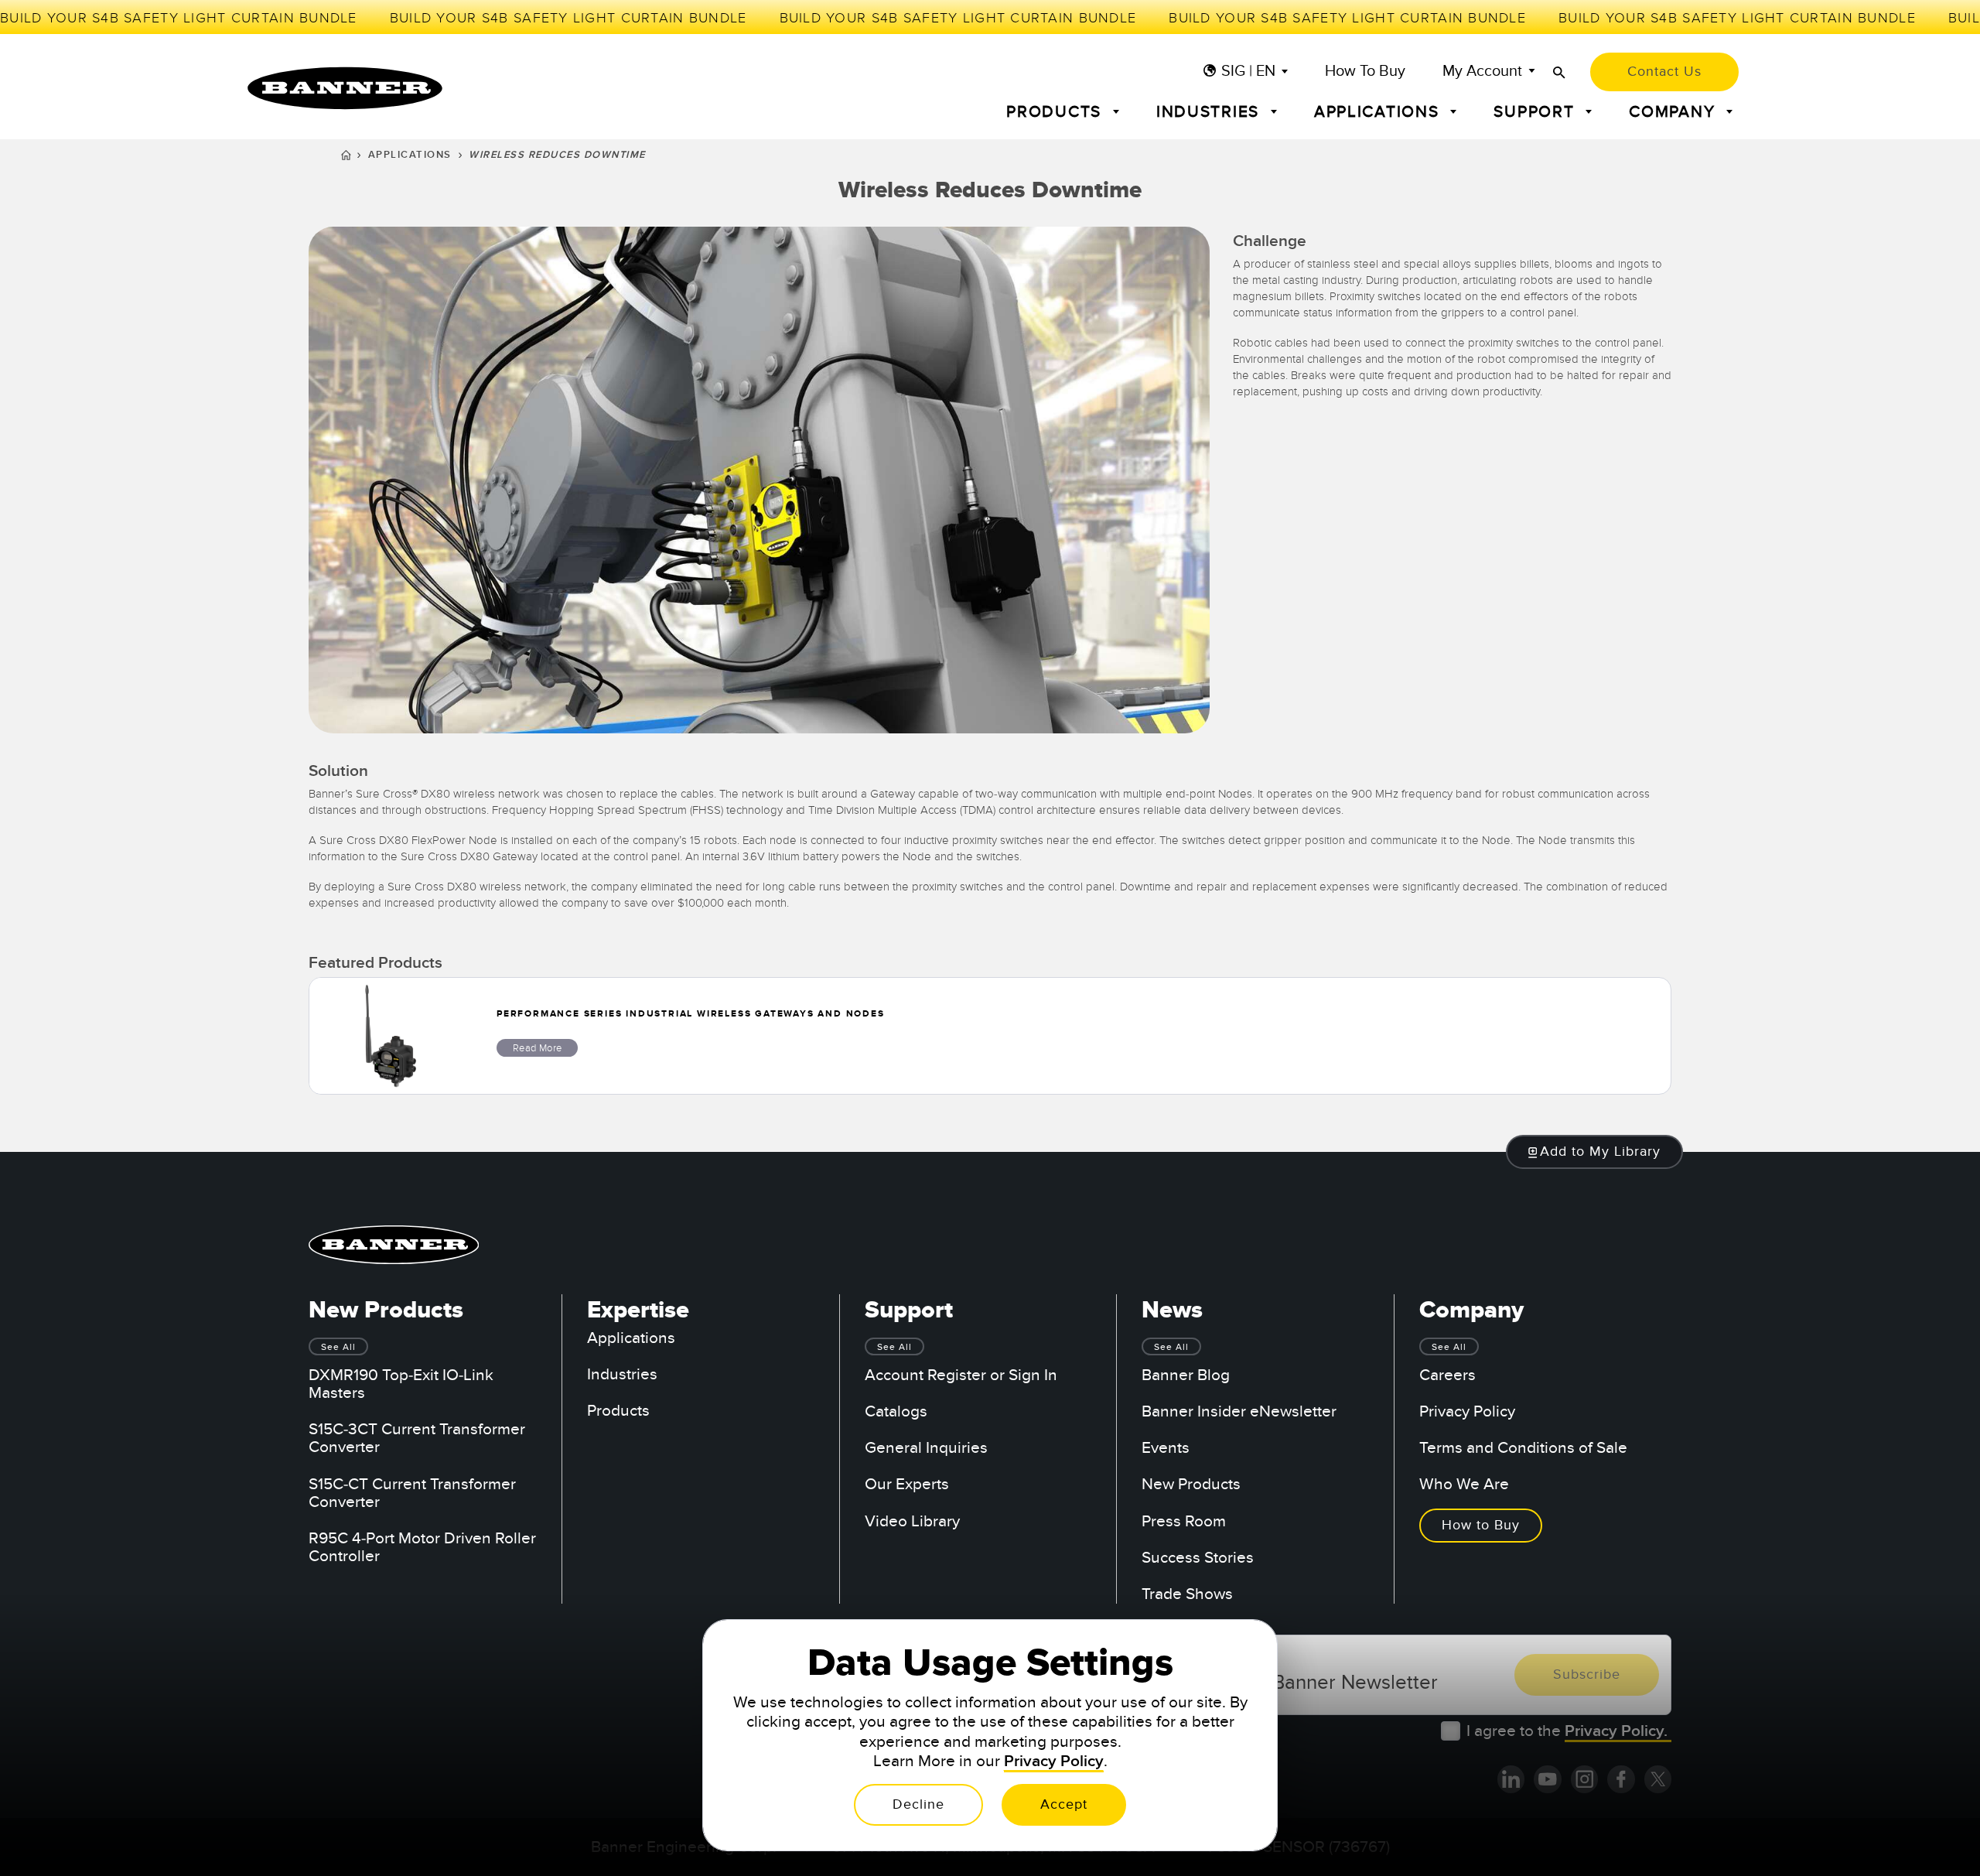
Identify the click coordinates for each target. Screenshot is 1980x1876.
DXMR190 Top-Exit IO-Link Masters (401, 1384)
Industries (622, 1374)
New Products (1191, 1484)
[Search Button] (1559, 72)
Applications (410, 155)
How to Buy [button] (1481, 1525)
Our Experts (907, 1484)
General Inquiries (926, 1448)
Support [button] (1536, 112)
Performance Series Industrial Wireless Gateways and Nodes (691, 1014)
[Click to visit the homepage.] (345, 88)
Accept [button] (1064, 1804)
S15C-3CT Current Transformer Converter (417, 1438)
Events (1166, 1448)
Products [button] (1057, 112)
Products (618, 1411)
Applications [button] (1379, 112)
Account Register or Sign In (961, 1375)
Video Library (912, 1521)
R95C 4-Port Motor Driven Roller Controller (422, 1547)
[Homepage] (346, 157)
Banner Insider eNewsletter (1239, 1411)
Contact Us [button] (1664, 72)
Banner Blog (1186, 1375)
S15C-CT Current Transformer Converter (412, 1493)
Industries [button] (1210, 112)
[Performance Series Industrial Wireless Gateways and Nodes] (391, 1036)
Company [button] (1674, 112)
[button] (1595, 1152)
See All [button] (338, 1347)
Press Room (1184, 1521)
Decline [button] (918, 1804)
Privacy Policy (1467, 1411)
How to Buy (1365, 72)
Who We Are (1464, 1484)
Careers (1447, 1375)
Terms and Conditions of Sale (1523, 1448)
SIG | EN (1248, 72)
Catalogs (896, 1411)
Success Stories (1198, 1558)
